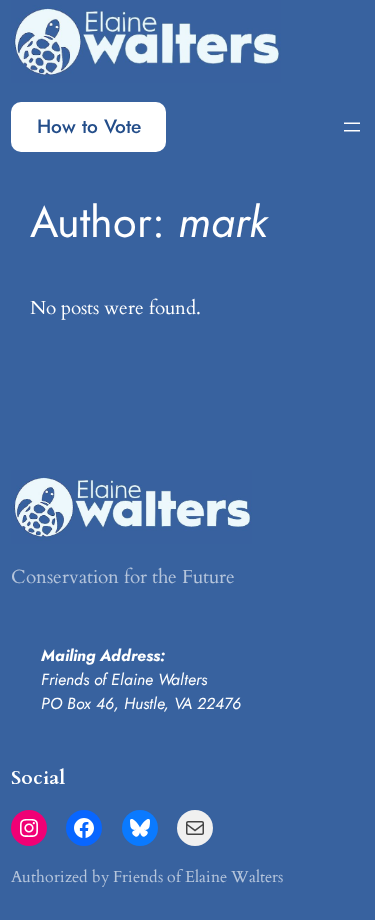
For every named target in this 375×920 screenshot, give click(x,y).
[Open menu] (352, 127)
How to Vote (89, 126)
